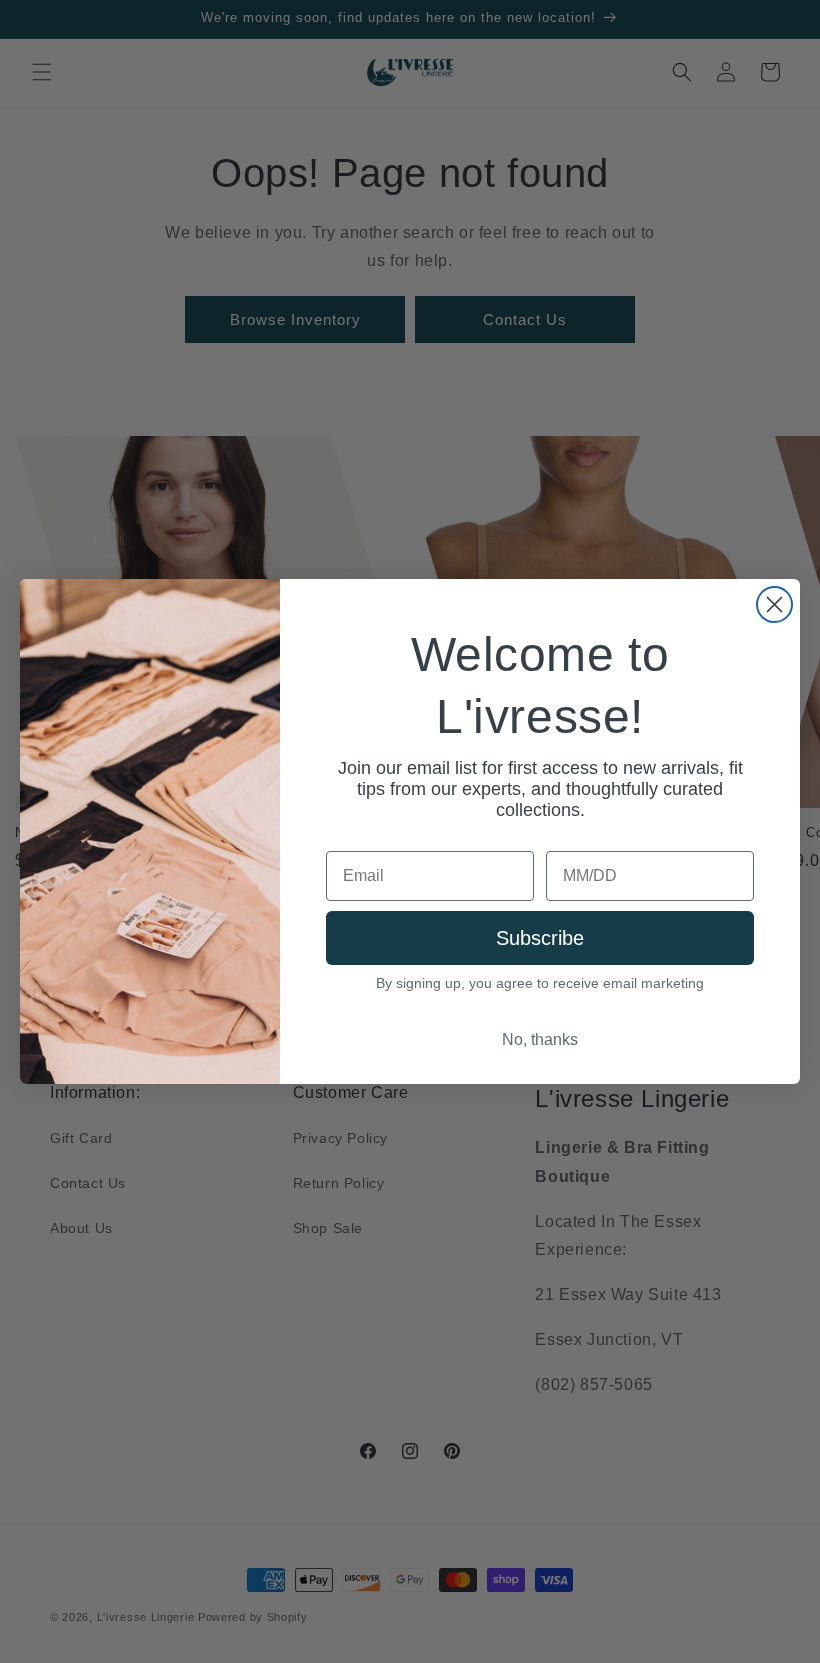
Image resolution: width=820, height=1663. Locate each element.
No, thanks (540, 1039)
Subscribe (540, 938)
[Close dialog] (774, 604)
